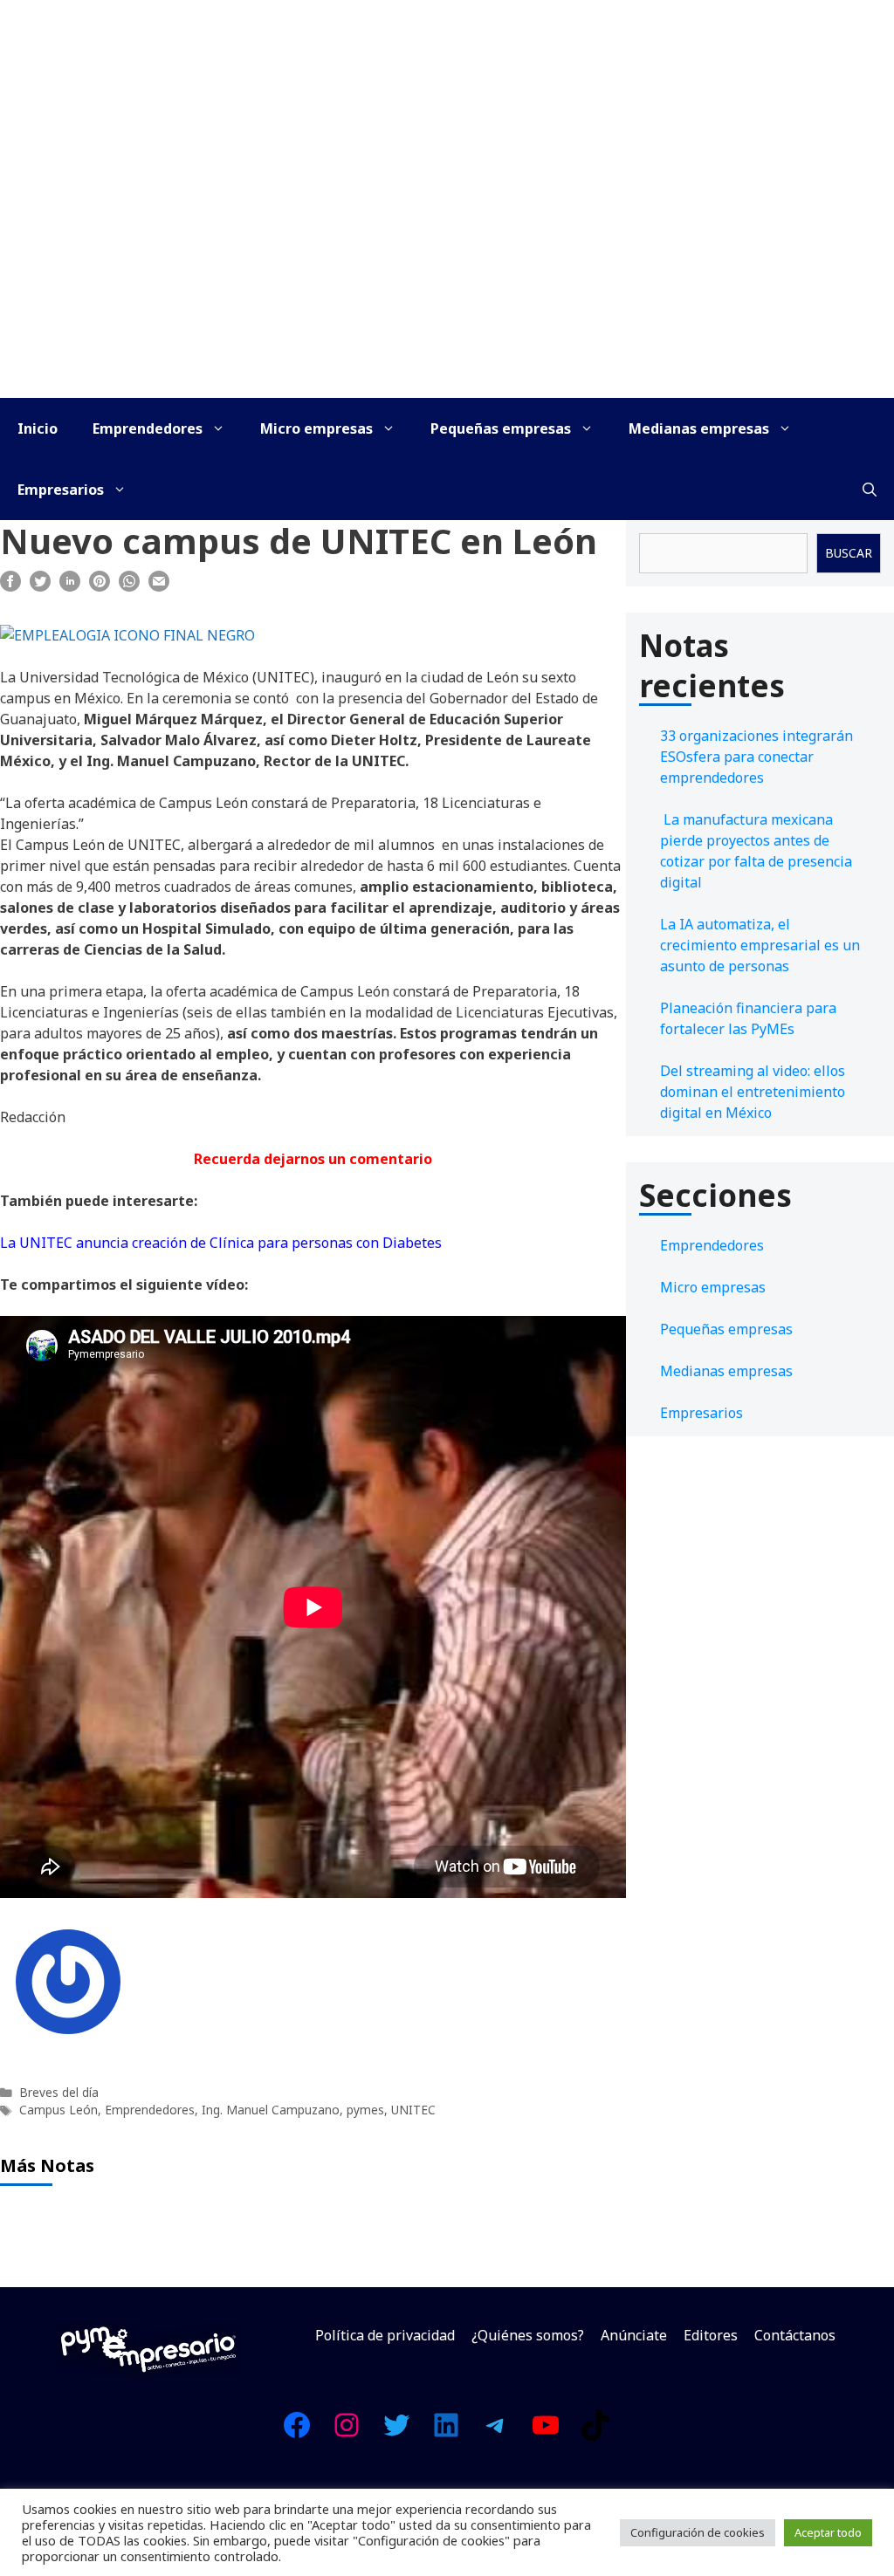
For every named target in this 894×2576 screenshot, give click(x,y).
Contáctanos (795, 2335)
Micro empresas (316, 428)
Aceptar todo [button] (828, 2532)
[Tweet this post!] (40, 586)
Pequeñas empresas (501, 428)
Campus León (58, 2110)
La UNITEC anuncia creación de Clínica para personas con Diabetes (221, 1243)
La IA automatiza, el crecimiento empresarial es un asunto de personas (760, 945)
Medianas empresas (699, 428)
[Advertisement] (447, 267)
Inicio (38, 428)
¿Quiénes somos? (528, 2335)
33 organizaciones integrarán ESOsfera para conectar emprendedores (756, 757)
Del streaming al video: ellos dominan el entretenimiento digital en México (753, 1092)
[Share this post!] (10, 586)
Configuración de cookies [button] (698, 2532)
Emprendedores (148, 428)
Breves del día (59, 2092)
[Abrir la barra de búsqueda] (870, 490)
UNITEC (413, 2110)
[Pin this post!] (100, 586)
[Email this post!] (159, 586)
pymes (365, 2110)
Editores (711, 2335)
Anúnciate (634, 2335)
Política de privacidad (385, 2335)
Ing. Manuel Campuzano (271, 2110)
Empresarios (61, 490)
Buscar (849, 553)
